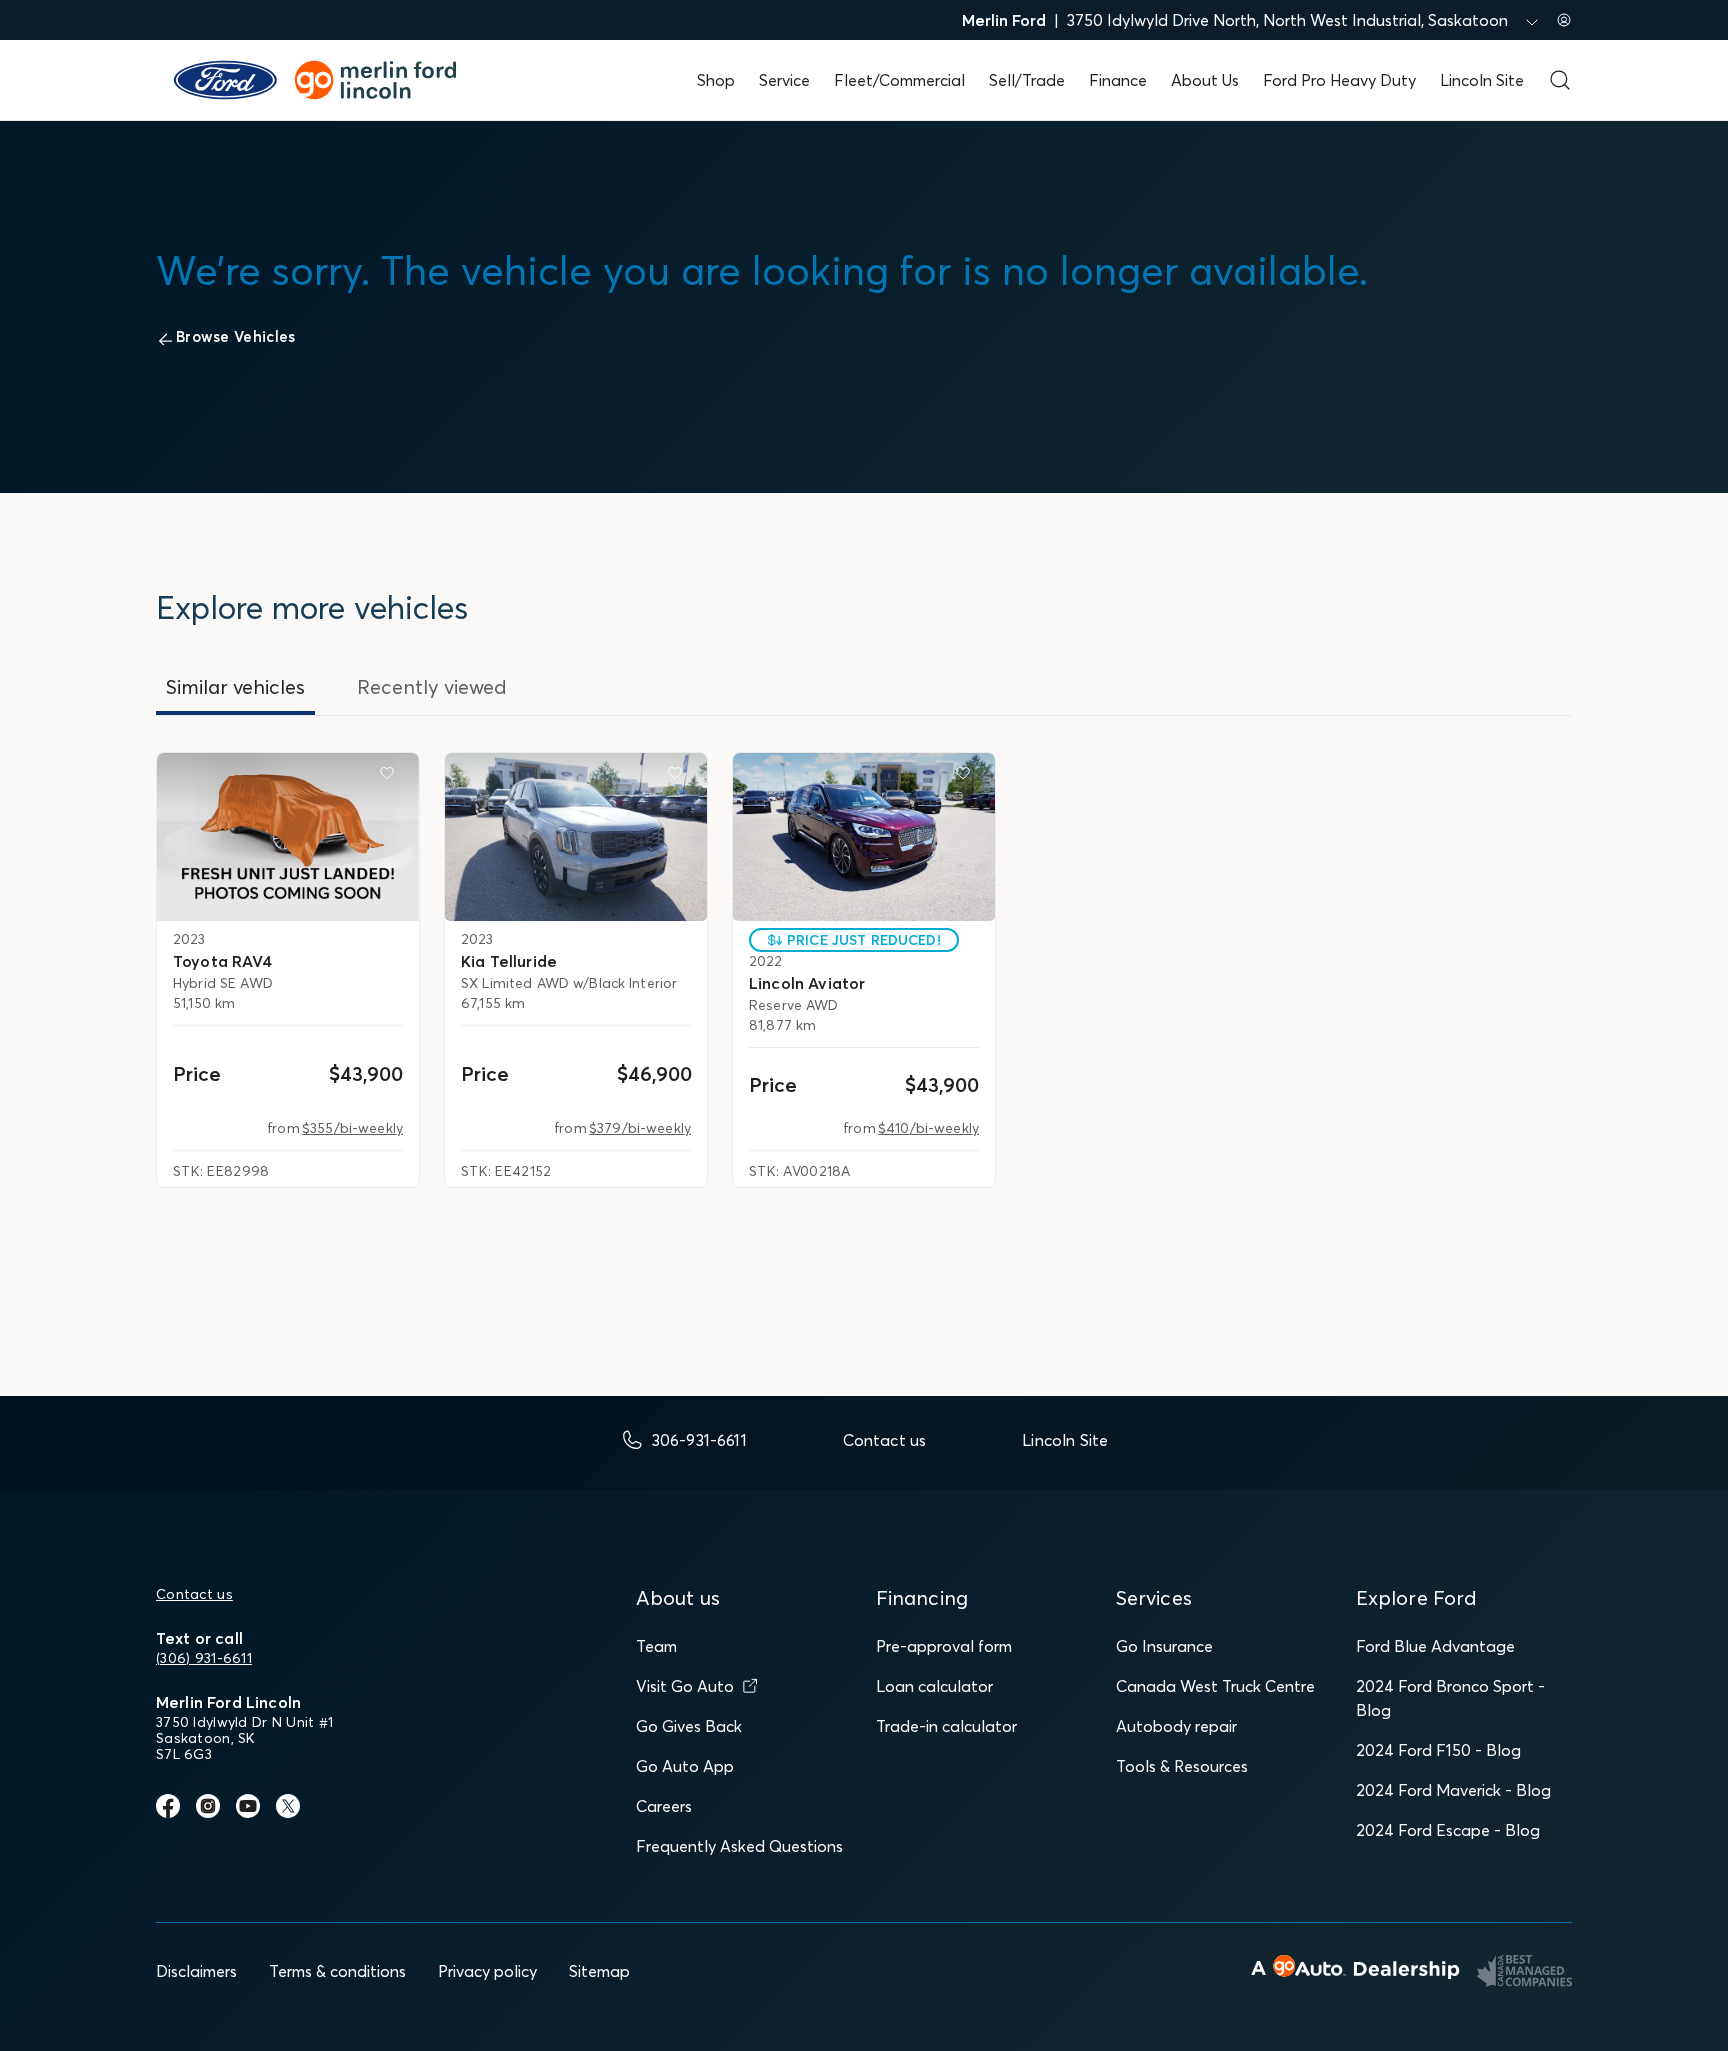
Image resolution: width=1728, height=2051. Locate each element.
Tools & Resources (1182, 1766)
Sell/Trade (1027, 80)
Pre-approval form (944, 1646)
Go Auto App (685, 1766)
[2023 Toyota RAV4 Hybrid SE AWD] (288, 837)
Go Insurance (1164, 1646)
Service (784, 80)
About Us (1205, 80)
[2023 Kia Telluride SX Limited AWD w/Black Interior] (576, 837)
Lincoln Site (1482, 80)
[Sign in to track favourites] (391, 777)
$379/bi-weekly (640, 1128)
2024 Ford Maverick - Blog (1453, 1790)
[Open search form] (1560, 80)
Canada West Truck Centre (1215, 1686)
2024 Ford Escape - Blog (1448, 1830)
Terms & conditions (337, 1971)
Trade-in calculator (946, 1726)
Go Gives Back (689, 1726)
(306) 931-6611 (204, 1658)
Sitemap (599, 1971)
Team (656, 1646)
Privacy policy (487, 1971)
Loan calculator (934, 1686)
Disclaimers (196, 1971)
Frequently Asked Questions (739, 1846)
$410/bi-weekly (928, 1128)
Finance (1118, 80)
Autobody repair (1176, 1726)
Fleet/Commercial (899, 80)
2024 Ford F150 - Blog (1438, 1750)
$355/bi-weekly (352, 1128)
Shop (716, 80)
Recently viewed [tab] (432, 686)
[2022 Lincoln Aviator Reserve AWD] (864, 837)
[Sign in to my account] (1564, 20)
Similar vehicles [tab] (235, 686)
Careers (664, 1806)
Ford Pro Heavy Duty (1339, 80)
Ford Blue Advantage (1435, 1646)
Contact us (194, 1594)
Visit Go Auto (685, 1686)
